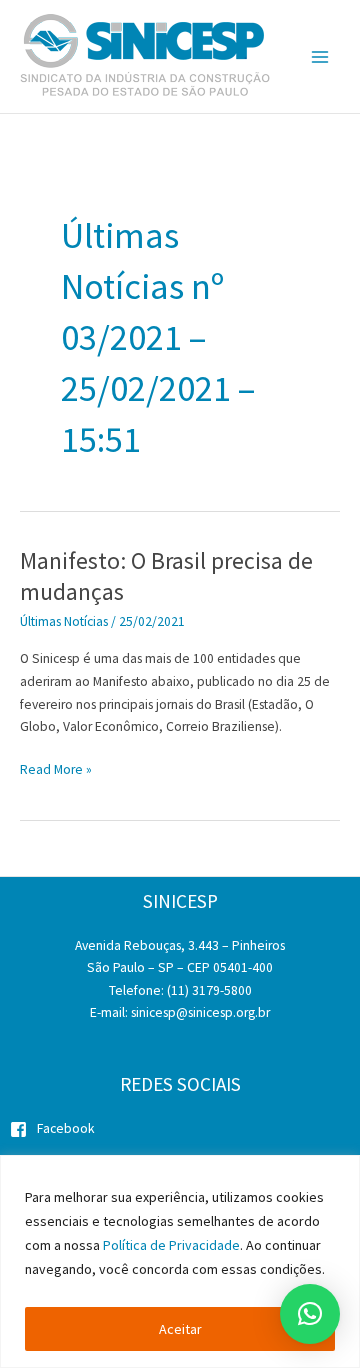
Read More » (56, 771)
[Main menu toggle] (320, 56)
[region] (180, 1261)
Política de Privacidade (171, 1245)
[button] (310, 1314)
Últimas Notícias (64, 621)
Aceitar (180, 1329)
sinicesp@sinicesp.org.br (200, 1012)
